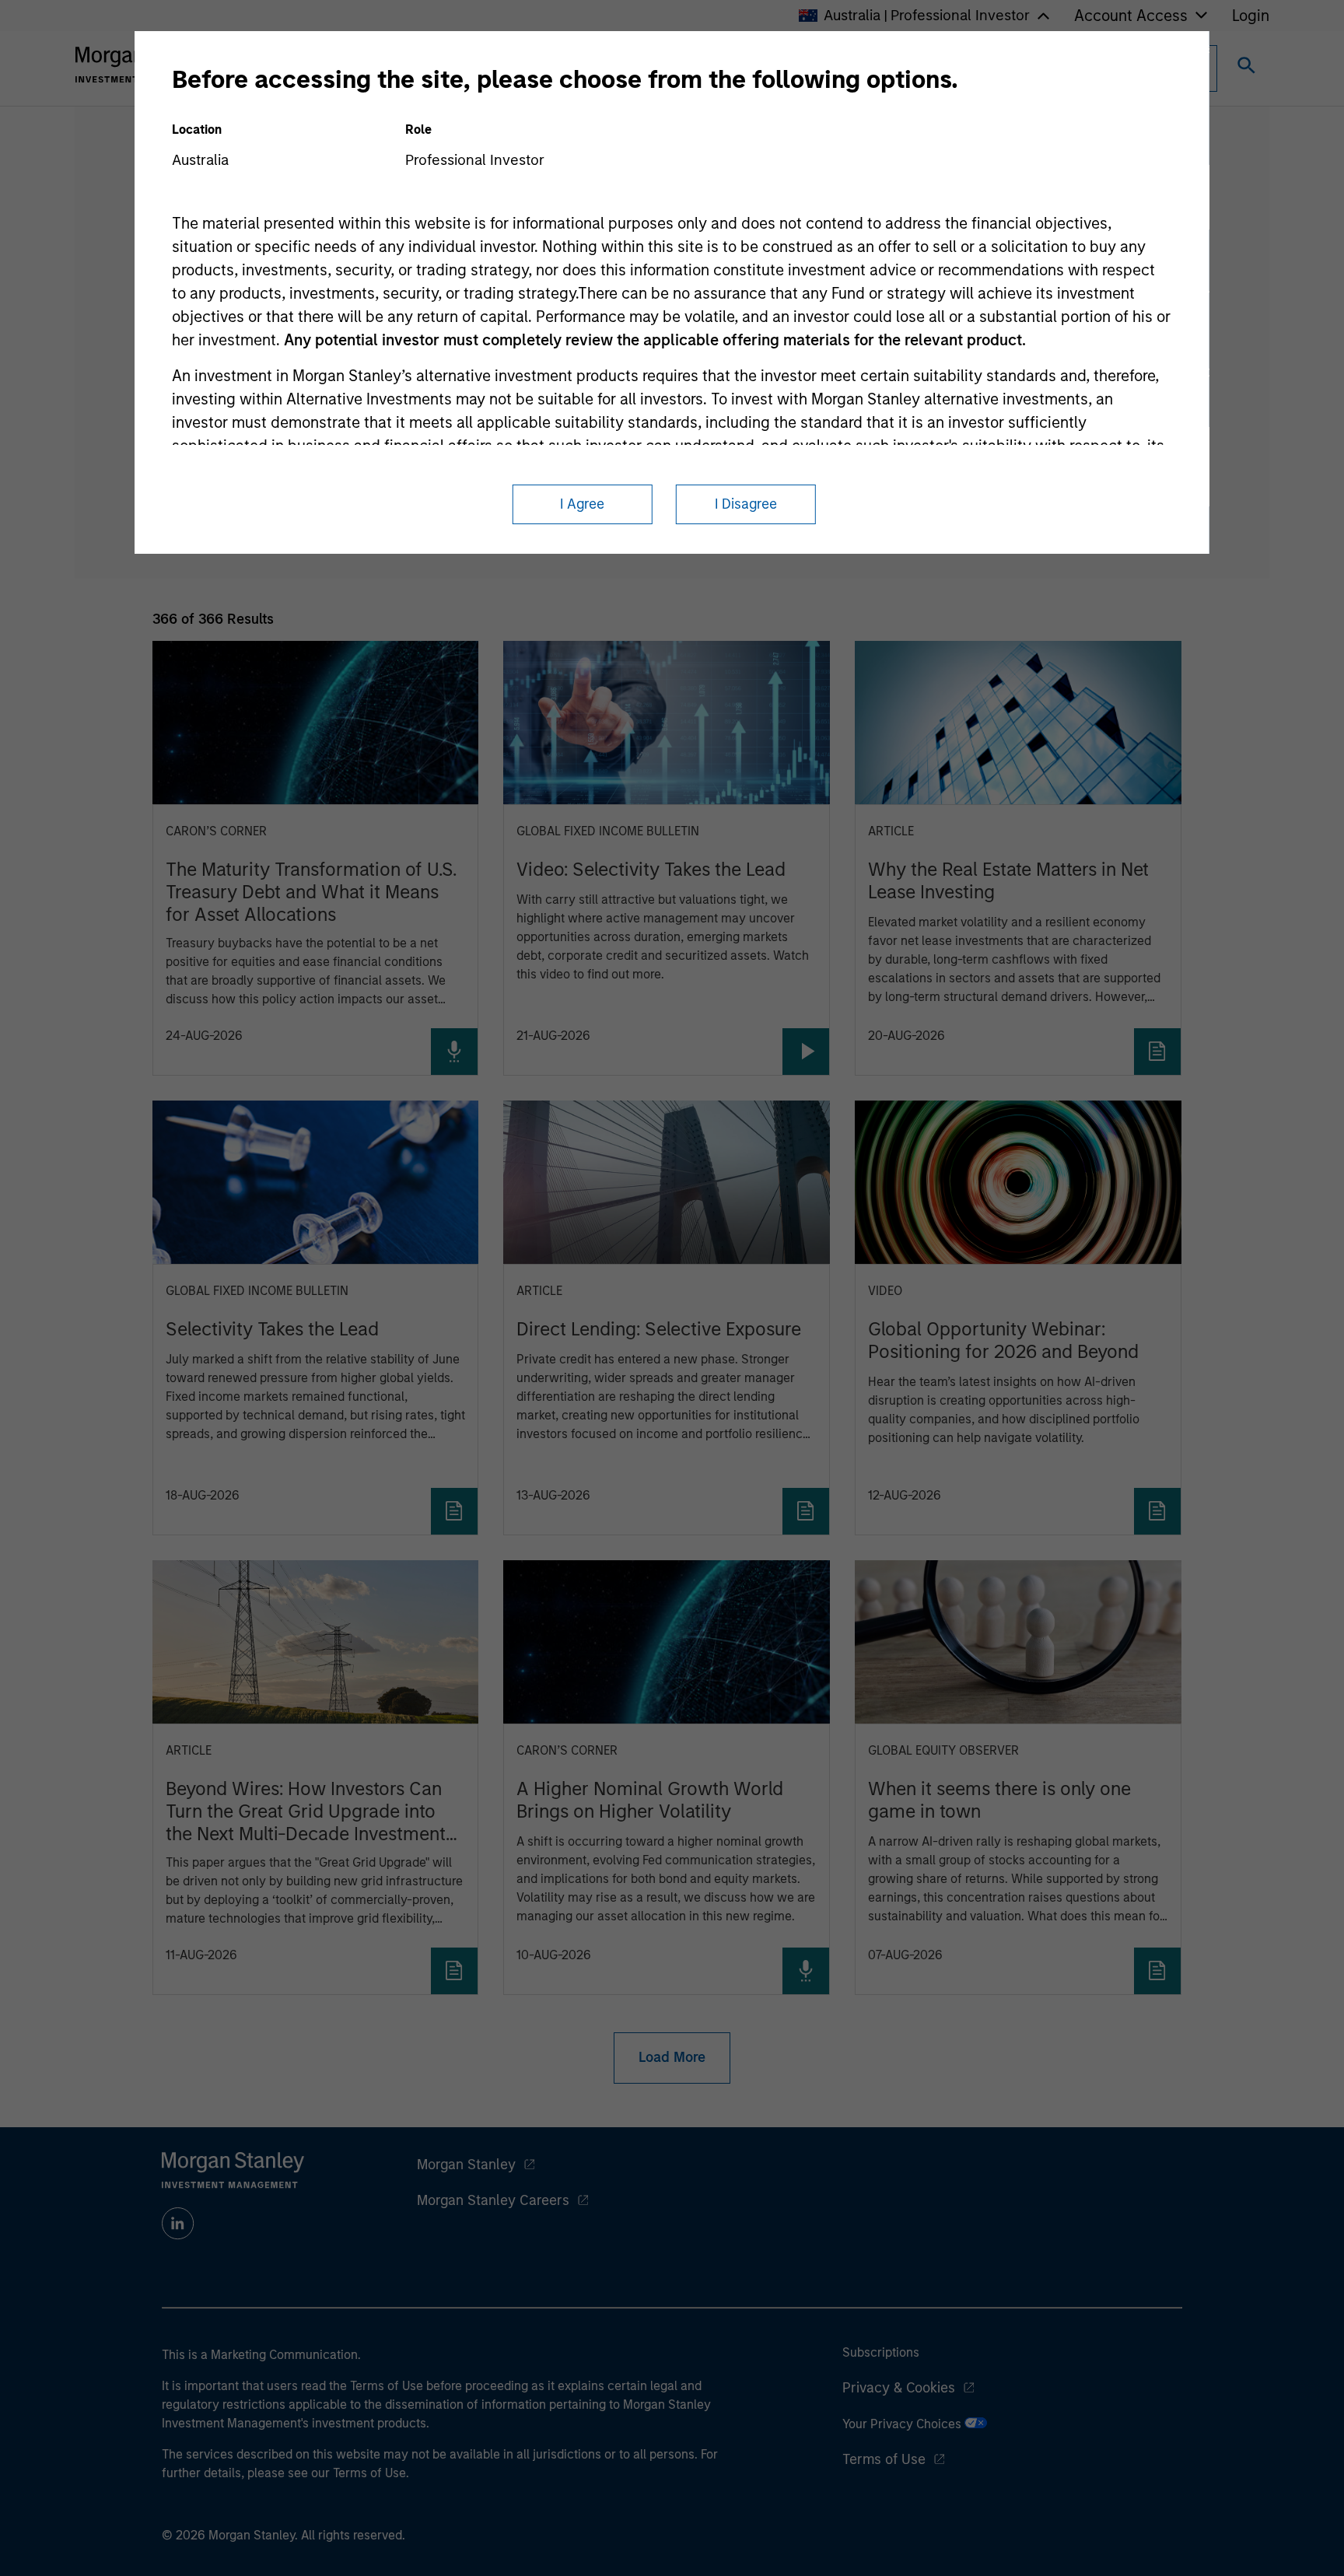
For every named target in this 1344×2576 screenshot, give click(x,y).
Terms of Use (884, 2459)
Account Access (1131, 16)
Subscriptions (881, 2352)
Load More (672, 2057)
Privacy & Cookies (899, 2388)
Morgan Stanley (466, 2165)
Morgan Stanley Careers (493, 2200)
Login (1251, 16)
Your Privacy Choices (903, 2424)
